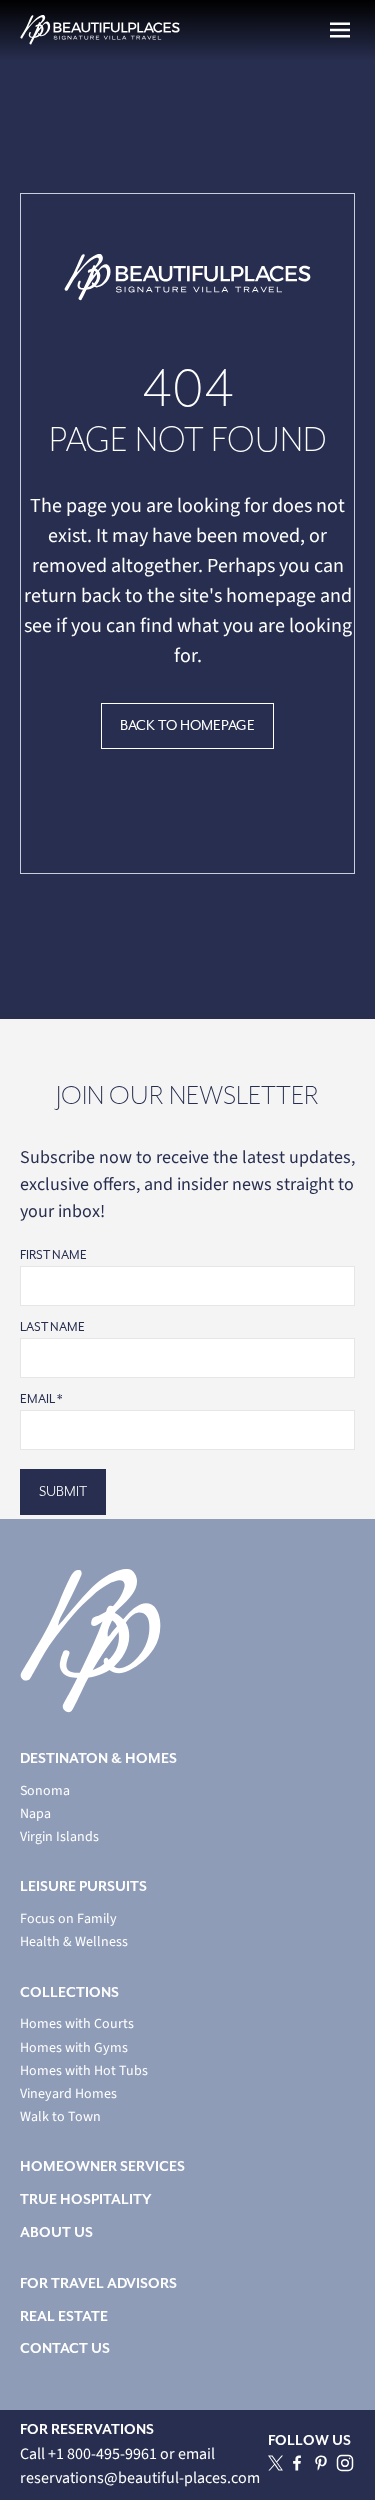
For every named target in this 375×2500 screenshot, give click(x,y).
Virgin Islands (59, 1837)
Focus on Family (68, 1919)
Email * (41, 1399)
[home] (100, 30)
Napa (35, 1814)
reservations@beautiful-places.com (140, 2478)
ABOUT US (56, 2232)
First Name (53, 1255)
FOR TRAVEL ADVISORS (98, 2283)
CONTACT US (65, 2348)
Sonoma (45, 1791)
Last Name (52, 1327)
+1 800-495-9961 (104, 2454)
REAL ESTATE (64, 2316)
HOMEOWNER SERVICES (102, 2166)
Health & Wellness (74, 1942)
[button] (340, 30)
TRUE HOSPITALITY (86, 2199)
